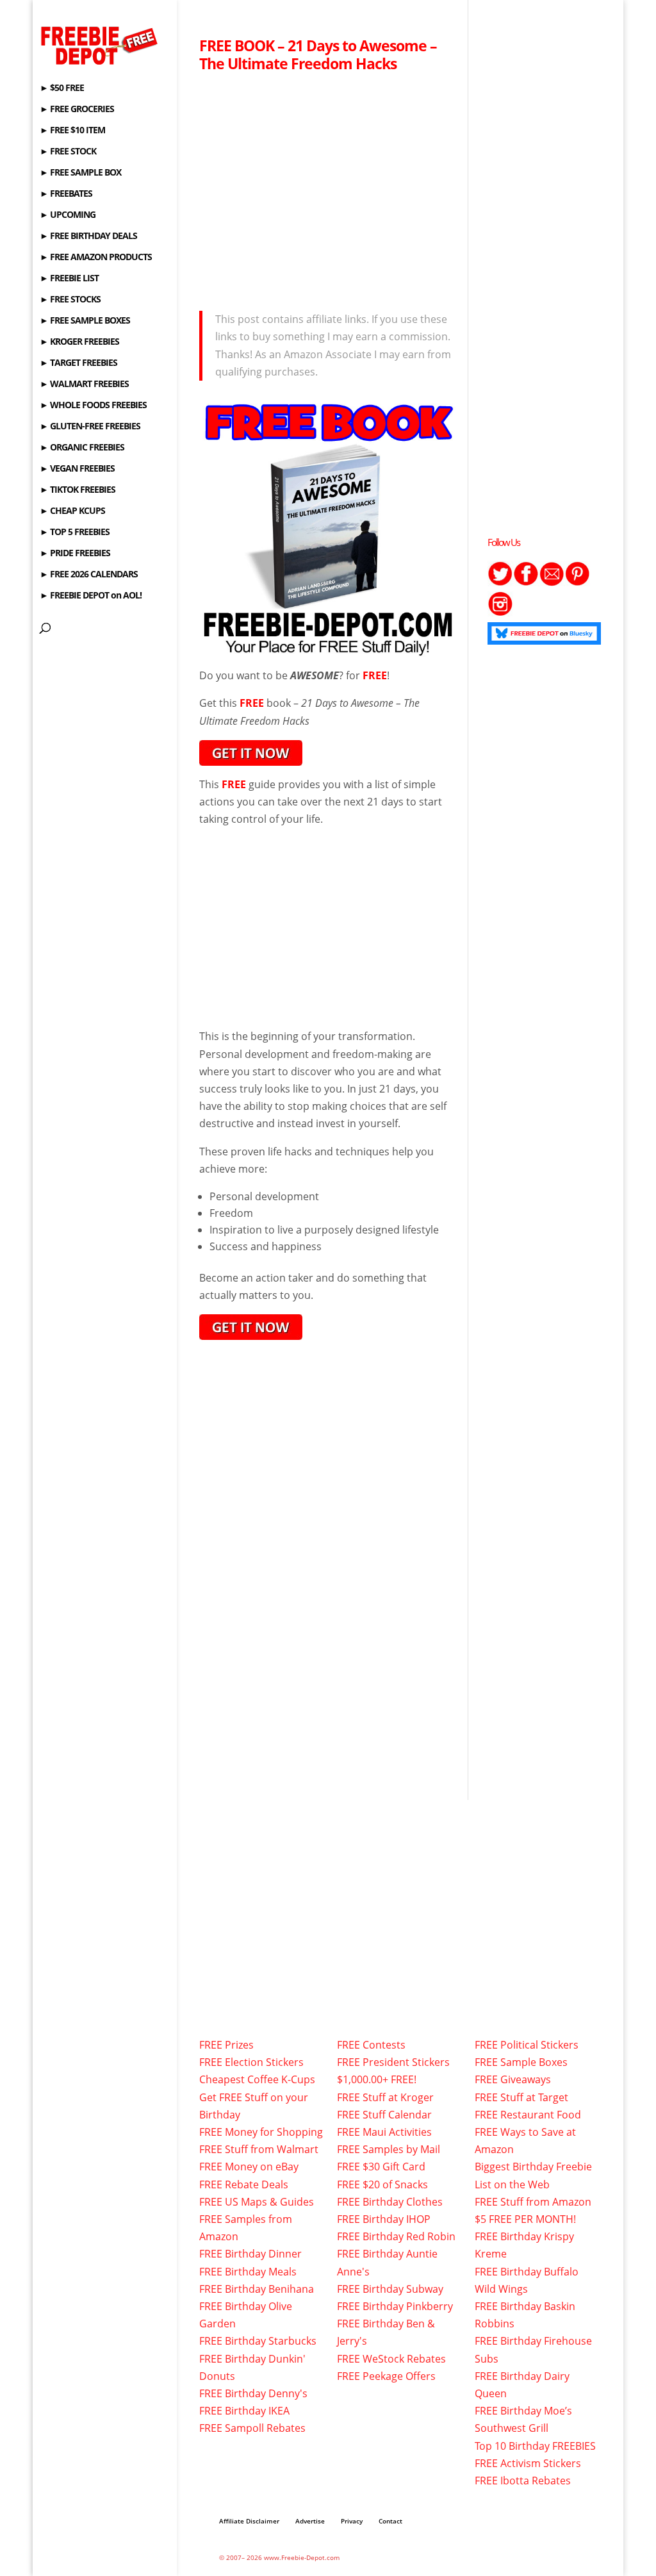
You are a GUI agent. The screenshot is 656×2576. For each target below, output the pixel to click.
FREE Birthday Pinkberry (395, 2306)
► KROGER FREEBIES (79, 342)
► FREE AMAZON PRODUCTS (96, 258)
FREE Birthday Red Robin (396, 2236)
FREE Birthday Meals (248, 2272)
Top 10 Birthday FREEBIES (535, 2446)
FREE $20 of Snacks (382, 2184)
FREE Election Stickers (251, 2062)
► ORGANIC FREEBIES (82, 448)
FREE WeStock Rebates (391, 2359)
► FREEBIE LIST (69, 279)
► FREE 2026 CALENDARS (89, 575)
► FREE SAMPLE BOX (80, 173)
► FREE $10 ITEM (72, 131)
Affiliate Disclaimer (249, 2521)
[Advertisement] (328, 188)
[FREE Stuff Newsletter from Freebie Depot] (552, 582)
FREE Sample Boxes (521, 2062)
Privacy (352, 2521)
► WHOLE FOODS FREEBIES (93, 406)
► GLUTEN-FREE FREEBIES (90, 427)
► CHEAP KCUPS (72, 511)
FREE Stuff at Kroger (385, 2097)
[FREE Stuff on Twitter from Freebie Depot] (500, 582)
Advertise (310, 2521)
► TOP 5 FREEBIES (75, 533)
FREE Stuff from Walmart (259, 2149)
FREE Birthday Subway (390, 2289)
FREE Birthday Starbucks (258, 2341)
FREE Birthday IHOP (384, 2219)
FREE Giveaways (513, 2079)
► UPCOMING (68, 215)
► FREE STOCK (68, 152)
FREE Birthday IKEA (244, 2411)
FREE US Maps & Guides (257, 2202)
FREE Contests (371, 2045)
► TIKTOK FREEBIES (78, 490)
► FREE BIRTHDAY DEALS (88, 236)
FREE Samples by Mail (389, 2149)
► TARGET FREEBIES (78, 363)
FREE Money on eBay (249, 2167)
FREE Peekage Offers (386, 2376)
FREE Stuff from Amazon (533, 2202)
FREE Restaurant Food (528, 2115)
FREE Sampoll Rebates (252, 2428)
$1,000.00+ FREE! (377, 2079)
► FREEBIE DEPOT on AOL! (91, 596)
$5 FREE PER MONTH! (525, 2219)
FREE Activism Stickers (528, 2463)
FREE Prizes (226, 2045)
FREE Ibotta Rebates (523, 2481)
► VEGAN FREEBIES (77, 469)
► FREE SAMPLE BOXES (85, 321)
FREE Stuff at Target (521, 2097)
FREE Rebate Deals (244, 2184)
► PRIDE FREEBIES (75, 554)
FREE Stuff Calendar (384, 2115)
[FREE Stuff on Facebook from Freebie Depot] (526, 582)
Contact (390, 2521)
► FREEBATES (66, 194)
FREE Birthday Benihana (257, 2289)
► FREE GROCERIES (77, 110)
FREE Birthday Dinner (250, 2254)
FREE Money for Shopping (261, 2132)
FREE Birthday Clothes (390, 2202)
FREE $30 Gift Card (381, 2167)
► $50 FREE (62, 88)
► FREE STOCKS (70, 300)
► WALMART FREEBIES (84, 384)
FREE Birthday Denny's (253, 2393)
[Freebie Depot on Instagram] (500, 613)
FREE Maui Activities (384, 2132)
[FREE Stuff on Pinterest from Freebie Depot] (577, 582)
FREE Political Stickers (527, 2045)
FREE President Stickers (393, 2062)
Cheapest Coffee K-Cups (257, 2079)
